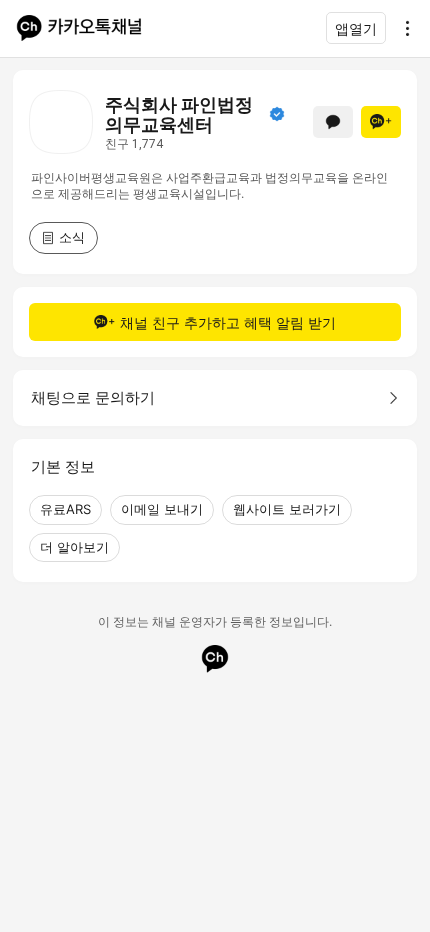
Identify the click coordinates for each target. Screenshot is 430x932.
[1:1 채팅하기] (333, 122)
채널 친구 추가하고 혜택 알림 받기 (228, 322)
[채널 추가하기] (381, 122)
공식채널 (277, 114)
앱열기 (356, 28)
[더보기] (402, 28)
